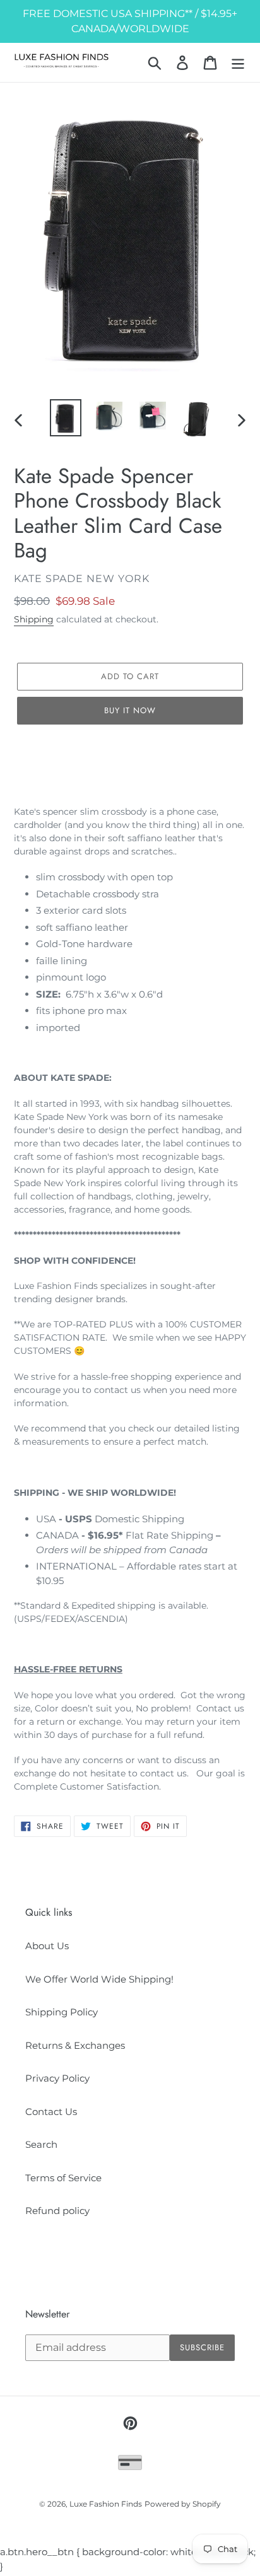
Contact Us (51, 2112)
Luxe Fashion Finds (106, 2504)
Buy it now (130, 710)
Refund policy (57, 2211)
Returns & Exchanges (75, 2045)
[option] (66, 417)
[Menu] (238, 62)
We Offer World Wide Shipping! (99, 1979)
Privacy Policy (57, 2078)
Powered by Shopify (183, 2504)
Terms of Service (63, 2178)
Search (41, 2144)
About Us (47, 1946)
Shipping (34, 619)
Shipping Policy (62, 2012)
